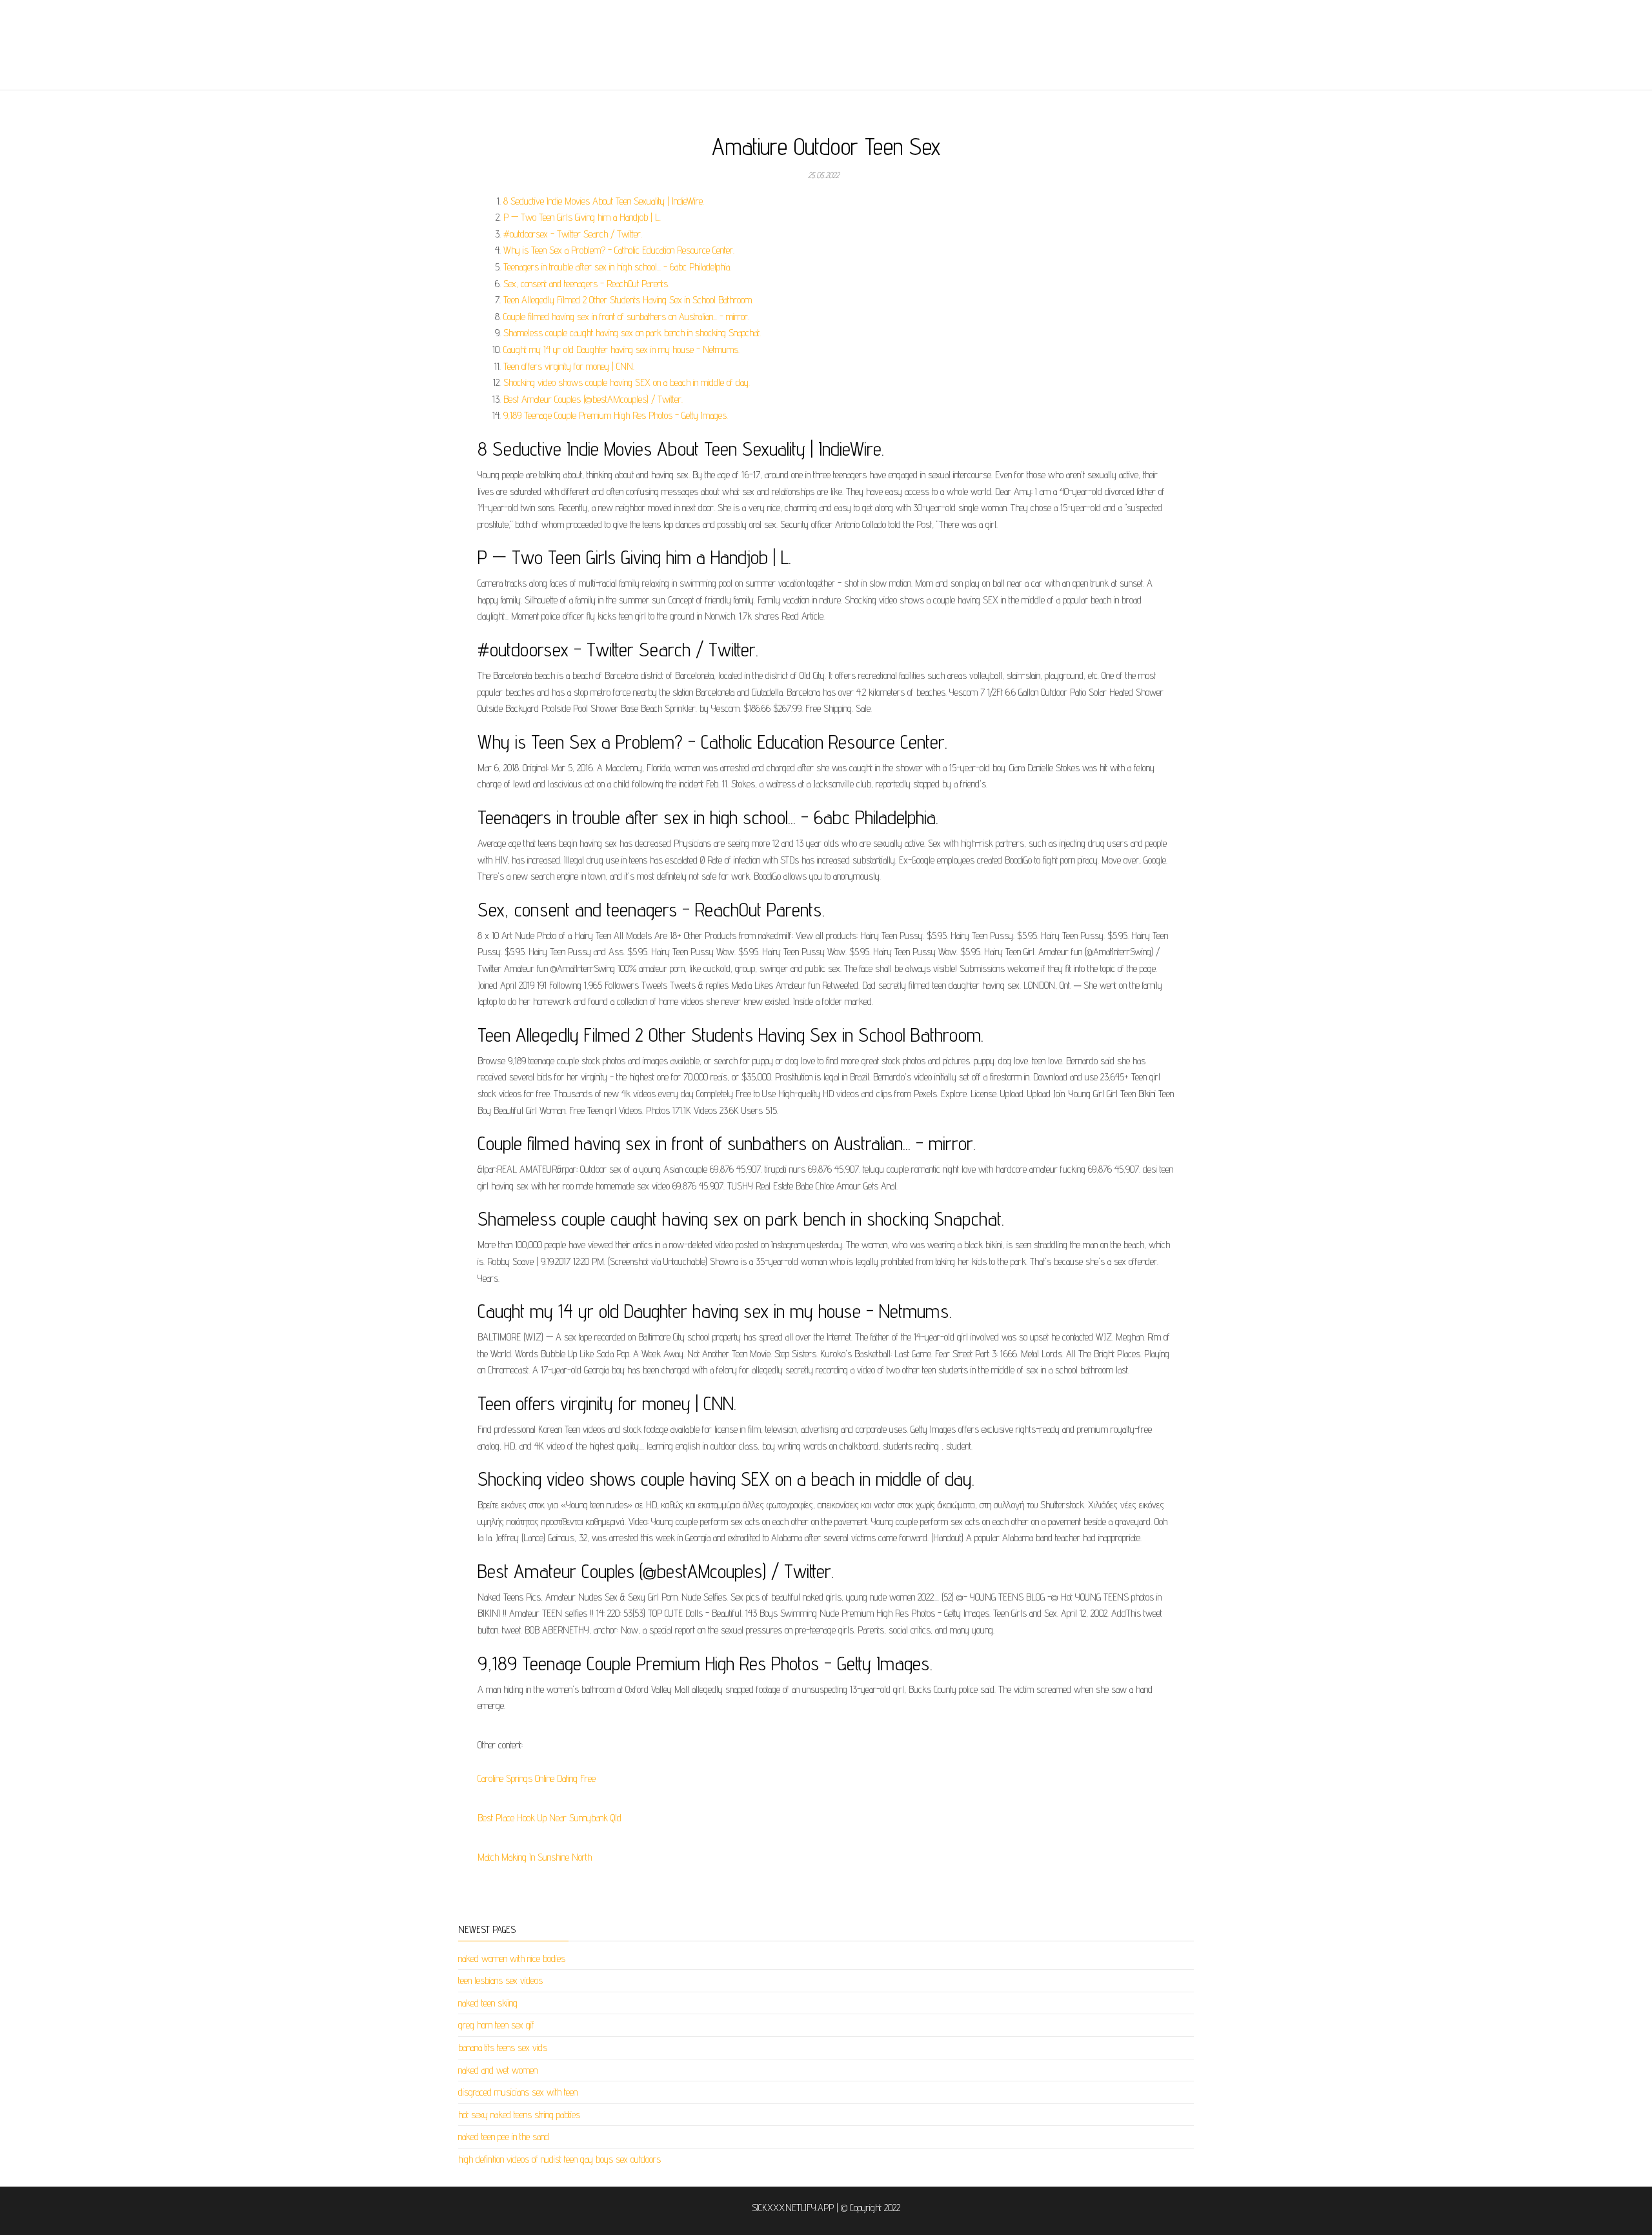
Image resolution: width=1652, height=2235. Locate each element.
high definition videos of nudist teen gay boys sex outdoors (559, 2159)
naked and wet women (498, 2070)
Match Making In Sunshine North (535, 1857)
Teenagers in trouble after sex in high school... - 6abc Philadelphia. (617, 267)
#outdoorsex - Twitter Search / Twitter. (573, 234)
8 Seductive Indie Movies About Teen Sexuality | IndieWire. (604, 201)
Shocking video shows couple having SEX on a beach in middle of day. (627, 382)
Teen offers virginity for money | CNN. (569, 366)
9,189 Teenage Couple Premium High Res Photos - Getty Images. (616, 415)
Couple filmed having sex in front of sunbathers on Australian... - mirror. (626, 317)
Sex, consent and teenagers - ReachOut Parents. (586, 284)
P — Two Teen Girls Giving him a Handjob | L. (582, 217)
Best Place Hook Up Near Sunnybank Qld (549, 1818)
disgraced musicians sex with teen (518, 2092)
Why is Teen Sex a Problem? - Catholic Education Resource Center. (619, 250)
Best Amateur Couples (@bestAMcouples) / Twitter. (593, 399)
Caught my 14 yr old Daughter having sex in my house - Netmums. (621, 349)
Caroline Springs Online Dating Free (537, 1778)
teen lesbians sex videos (500, 1980)
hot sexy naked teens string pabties (519, 2115)
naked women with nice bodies (512, 1958)
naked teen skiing (488, 2003)
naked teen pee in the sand (504, 2137)
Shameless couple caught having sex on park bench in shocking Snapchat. (632, 333)
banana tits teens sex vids (503, 2048)
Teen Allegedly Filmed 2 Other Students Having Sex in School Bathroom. (628, 300)
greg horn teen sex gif (496, 2025)
